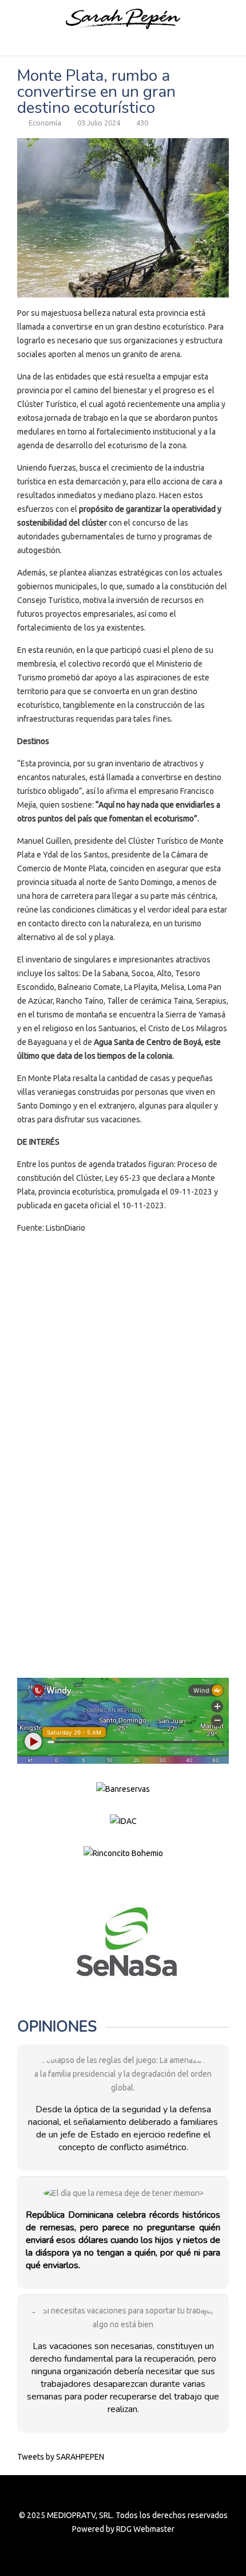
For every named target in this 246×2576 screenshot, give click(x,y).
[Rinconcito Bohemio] (123, 1853)
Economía (45, 123)
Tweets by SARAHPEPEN (61, 2457)
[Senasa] (123, 1942)
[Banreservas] (123, 1788)
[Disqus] (123, 1400)
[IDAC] (123, 1821)
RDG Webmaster (145, 2529)
